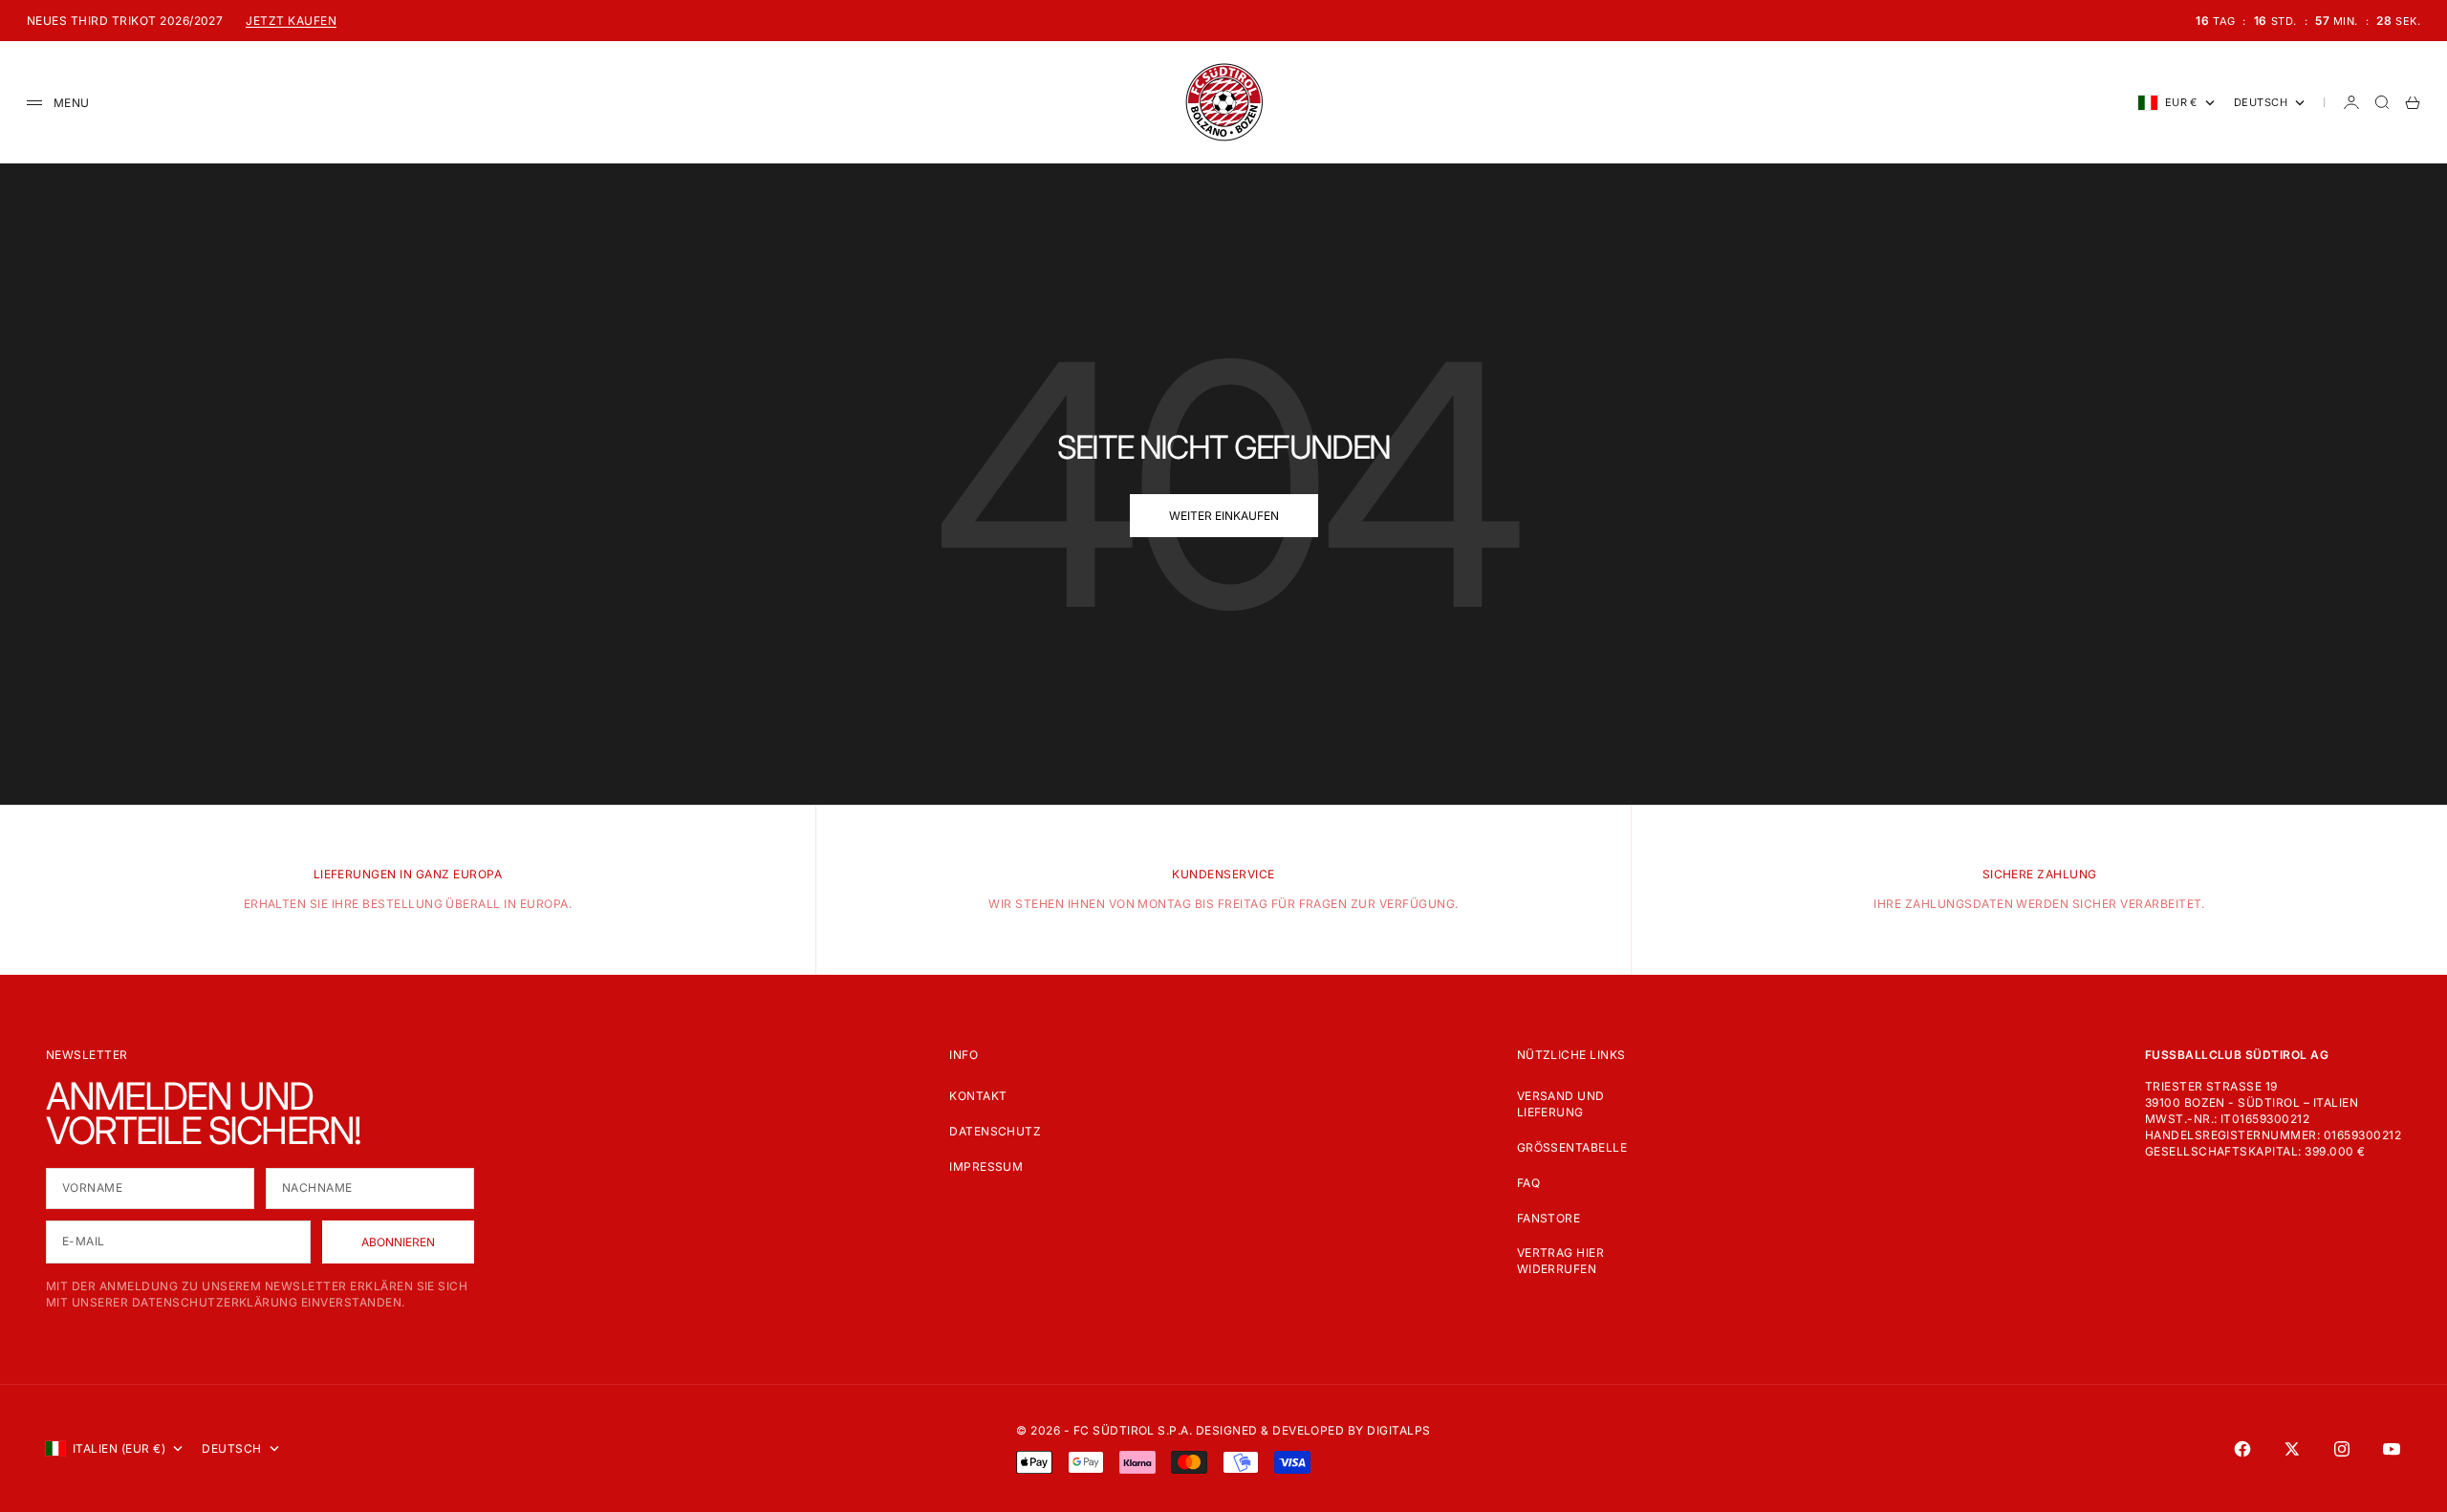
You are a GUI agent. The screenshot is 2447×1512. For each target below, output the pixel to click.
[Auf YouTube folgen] (2392, 1449)
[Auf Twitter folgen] (2292, 1449)
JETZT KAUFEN (291, 21)
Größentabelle (1572, 1147)
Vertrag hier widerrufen (1561, 1261)
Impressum (986, 1166)
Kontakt (978, 1096)
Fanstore (1549, 1218)
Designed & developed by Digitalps (1313, 1430)
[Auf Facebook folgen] (2242, 1449)
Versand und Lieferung (1561, 1104)
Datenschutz (995, 1131)
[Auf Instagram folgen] (2342, 1449)
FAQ (1528, 1183)
